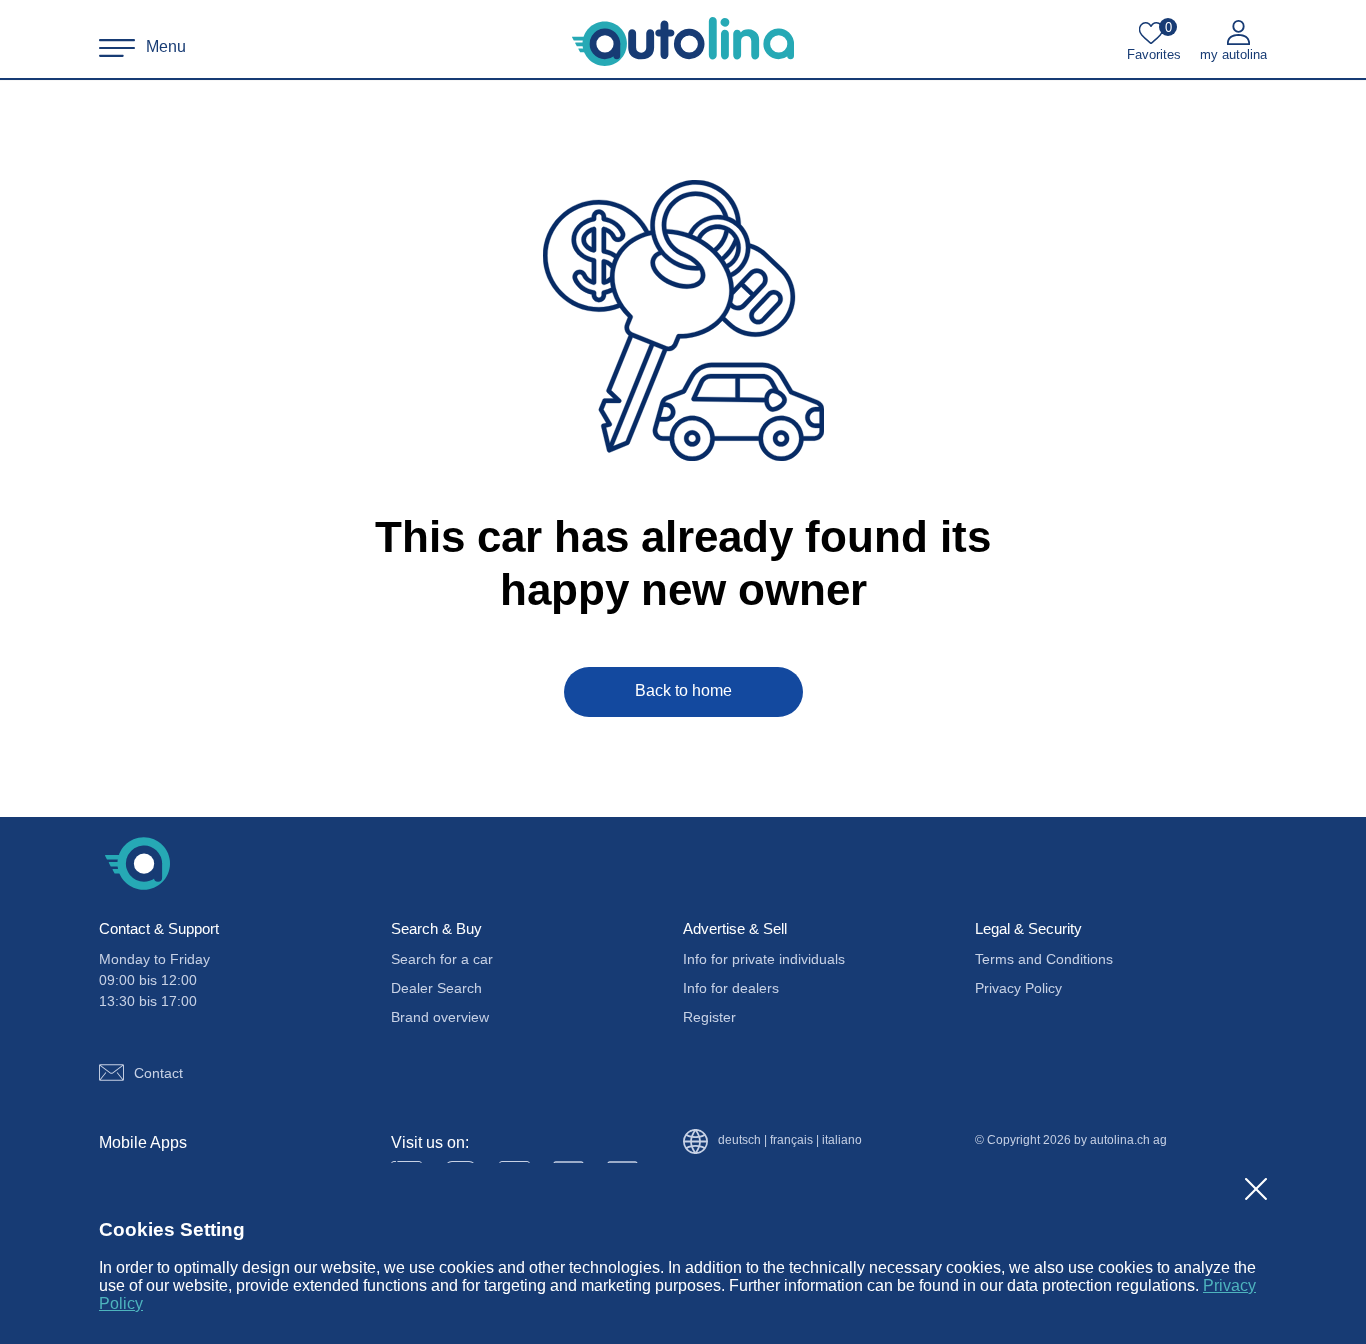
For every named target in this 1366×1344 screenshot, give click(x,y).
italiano (842, 1140)
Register (709, 1017)
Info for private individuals (764, 959)
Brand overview (440, 1017)
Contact (158, 1073)
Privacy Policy (1018, 988)
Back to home (683, 690)
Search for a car (442, 959)
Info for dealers (731, 988)
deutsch (739, 1140)
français (791, 1140)
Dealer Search (436, 988)
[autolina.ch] (683, 42)
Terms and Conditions (1044, 959)
